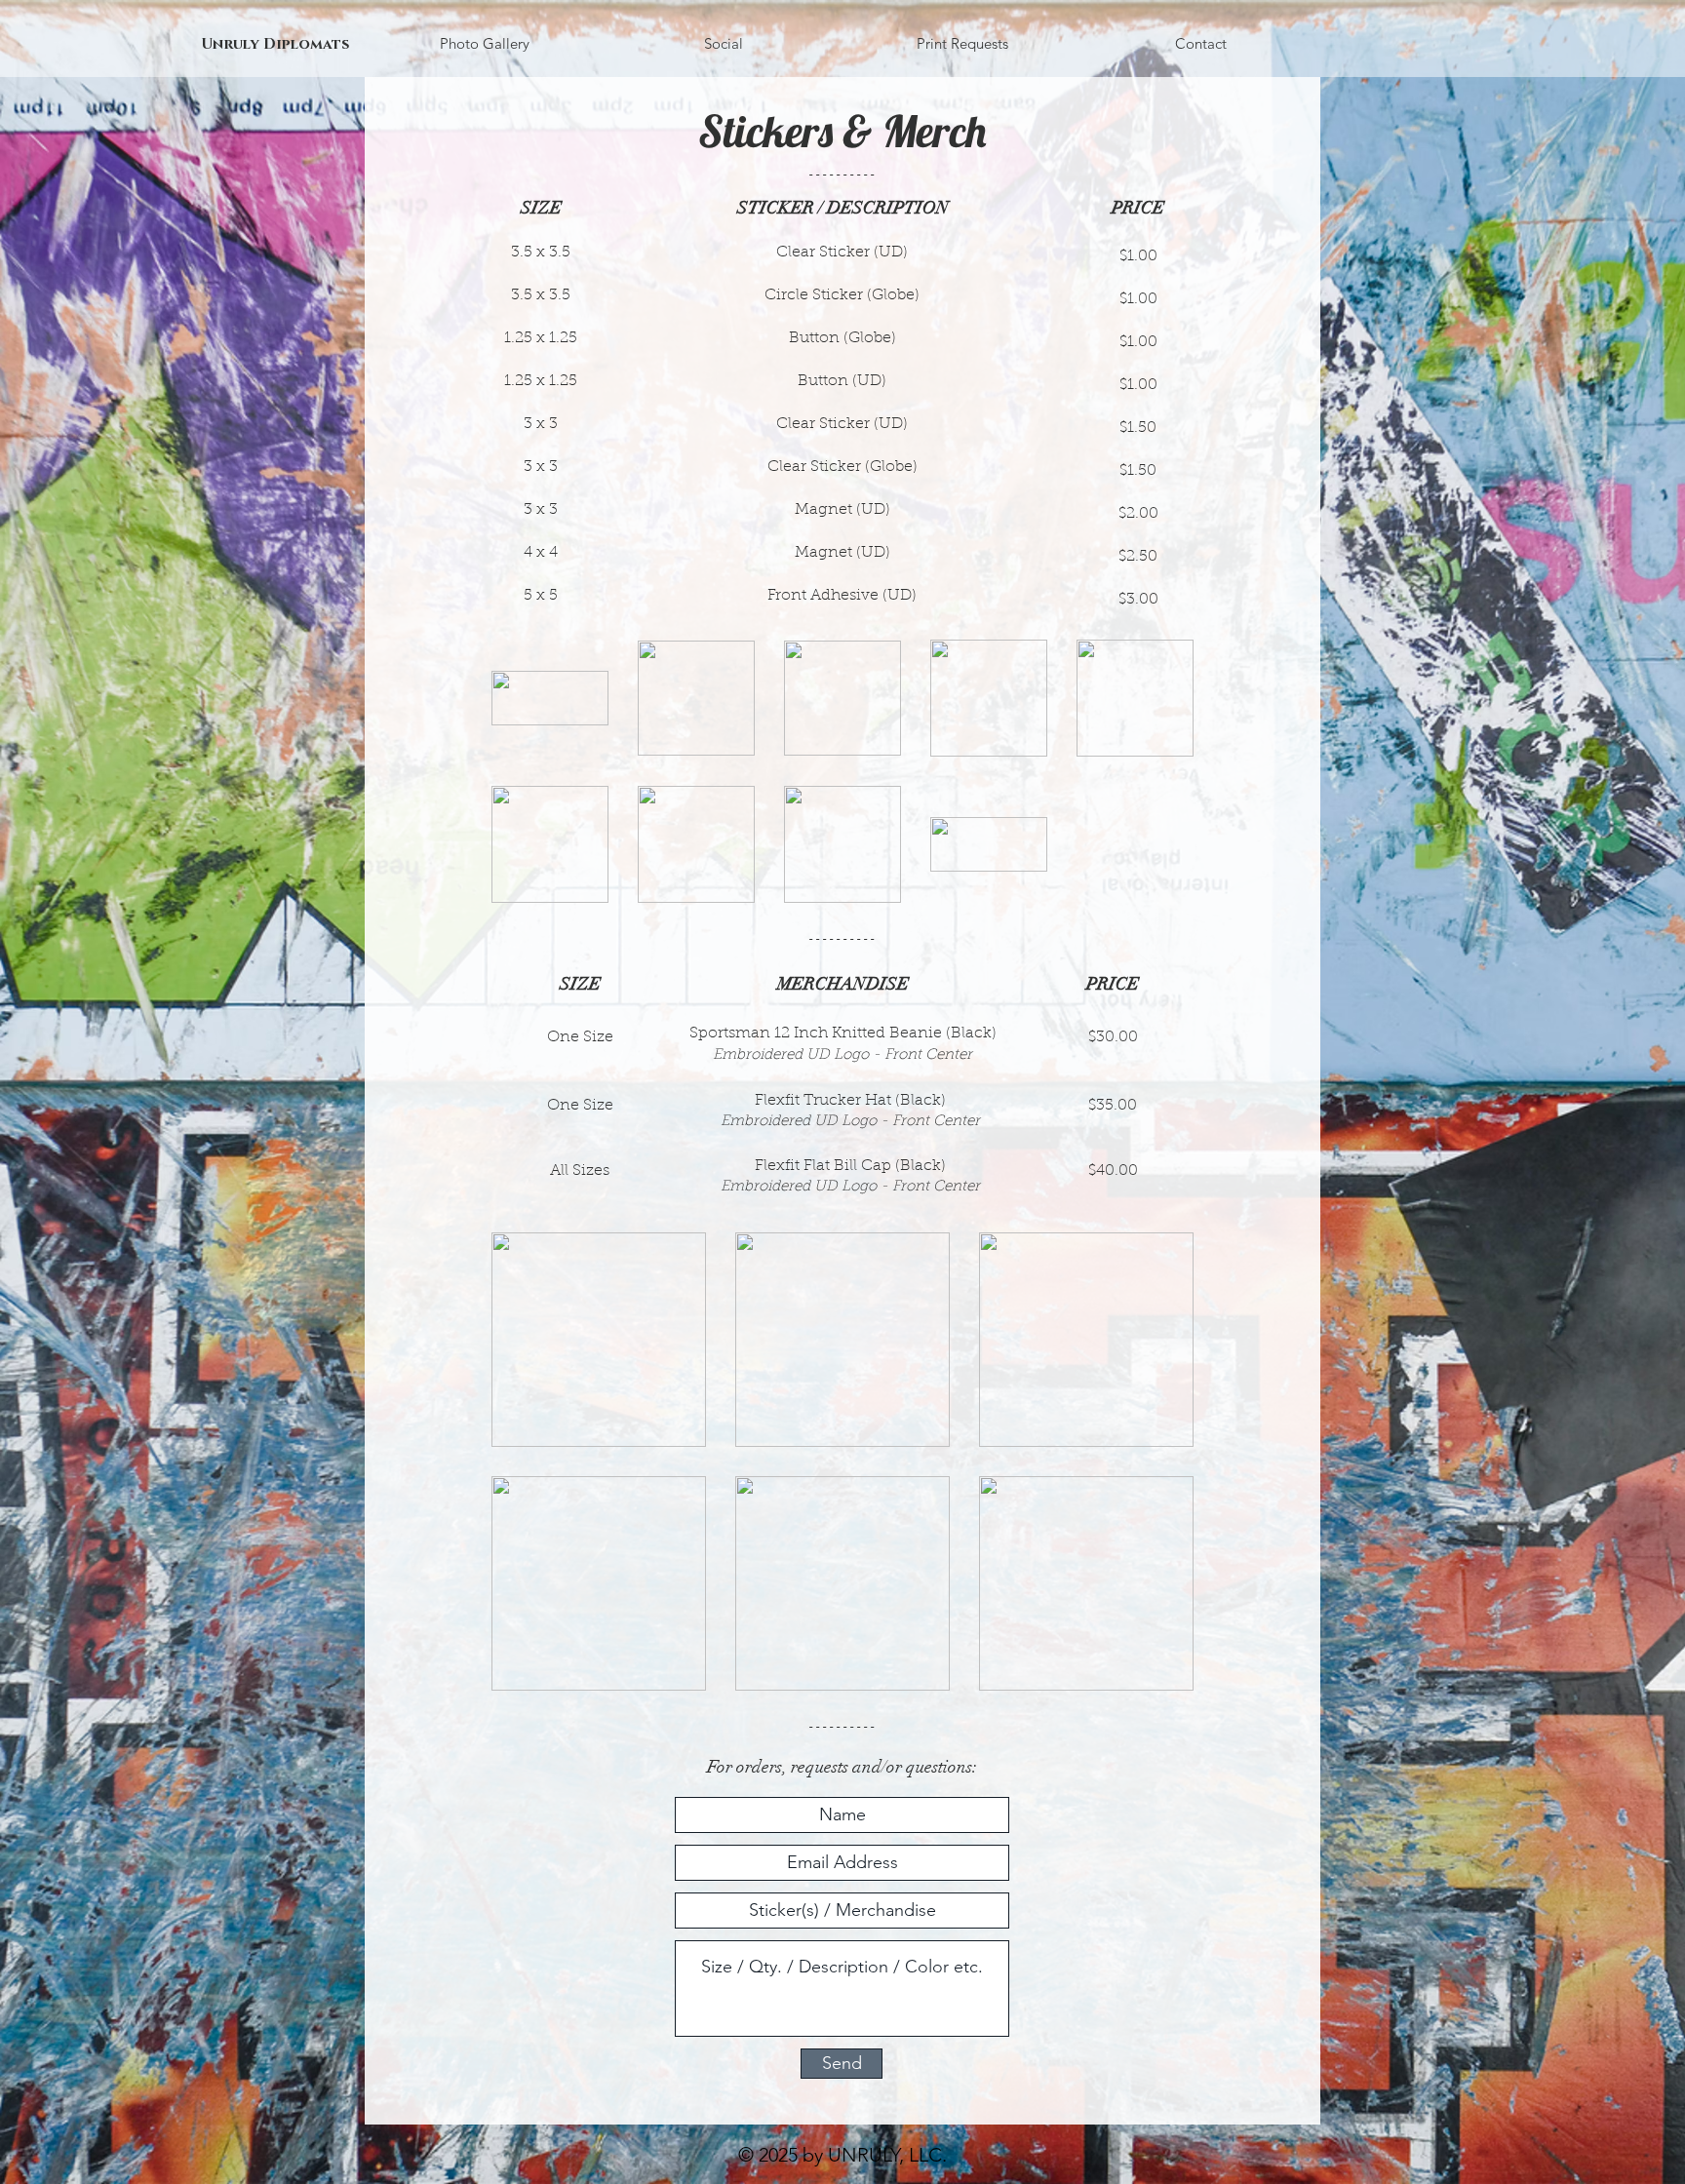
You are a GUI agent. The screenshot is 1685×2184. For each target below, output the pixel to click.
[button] (723, 44)
